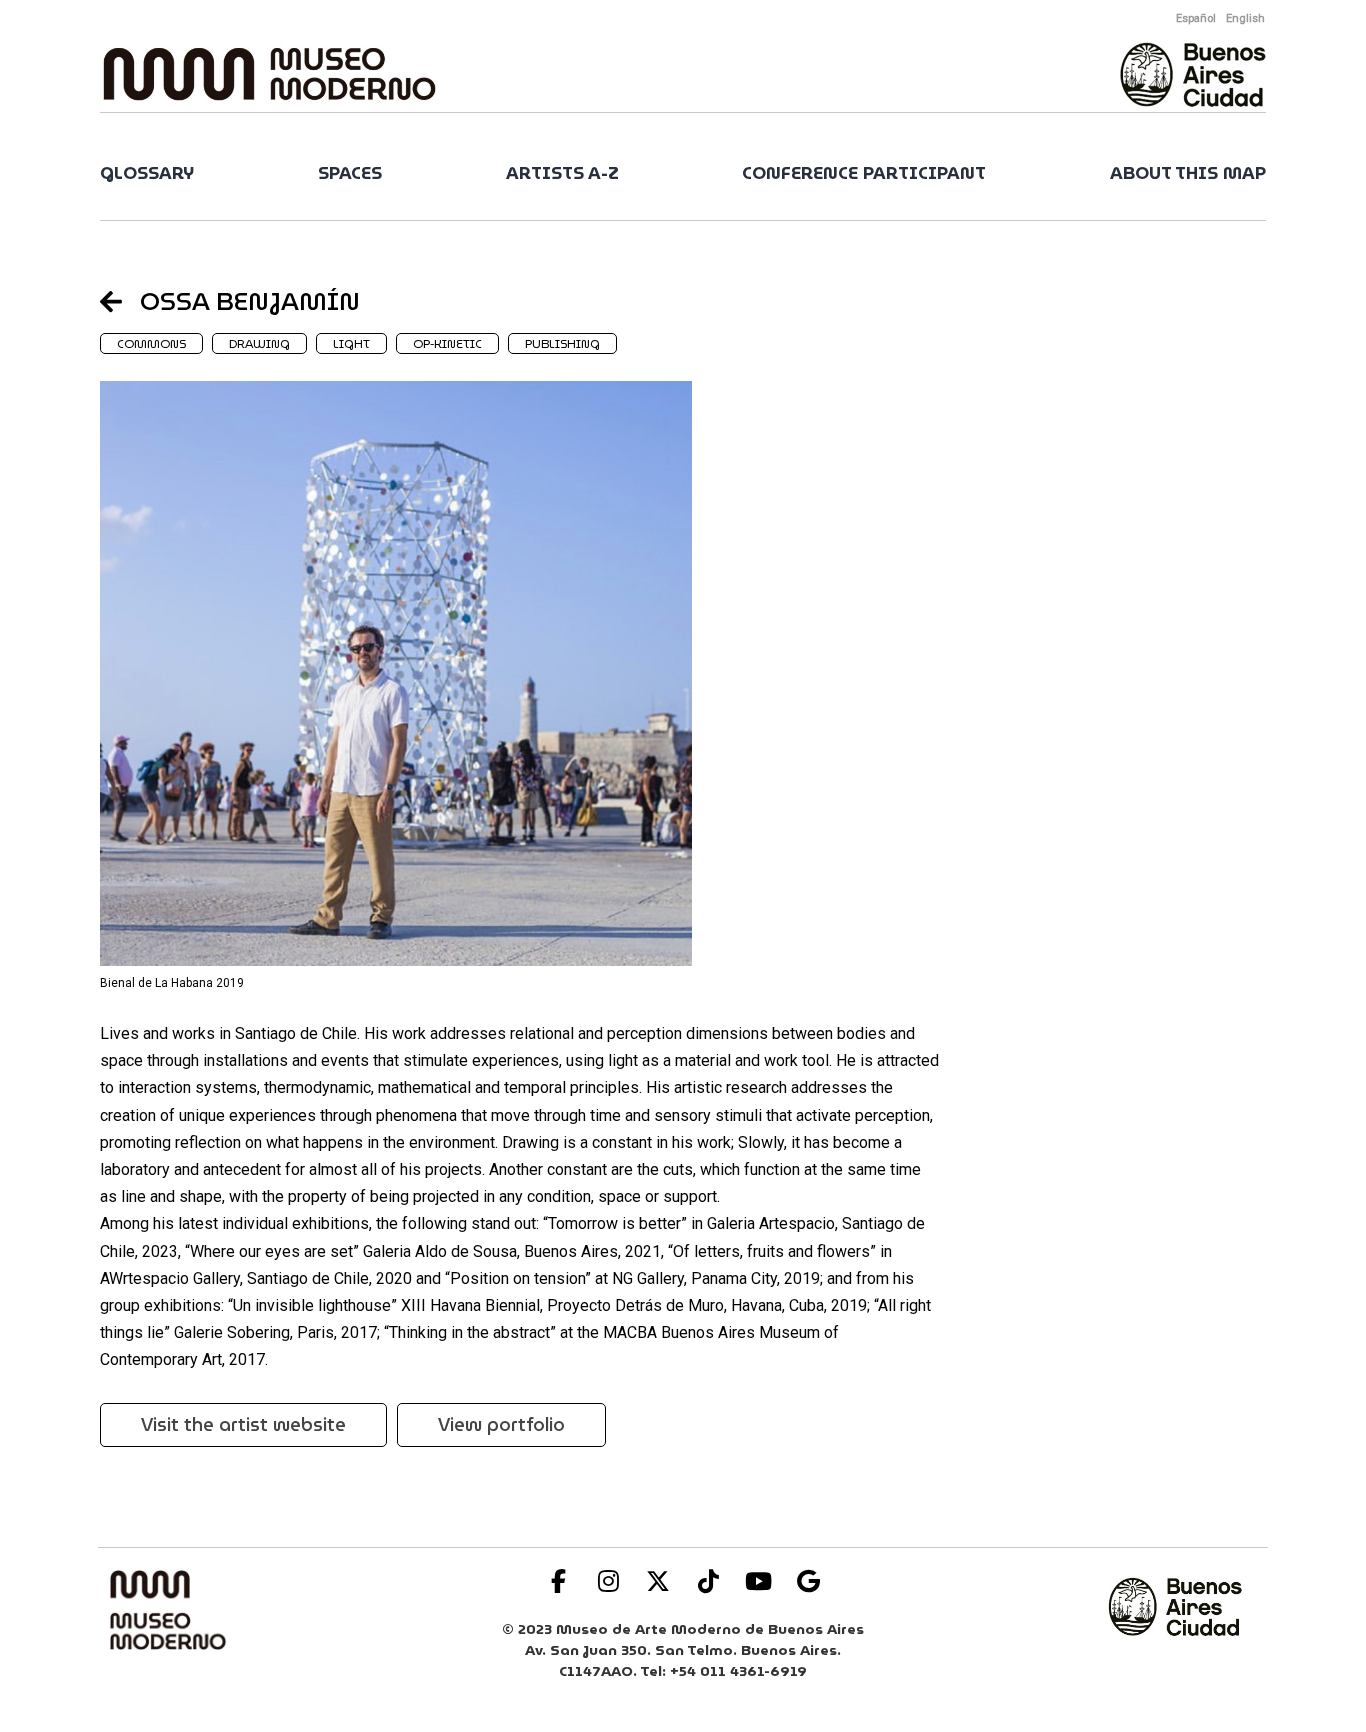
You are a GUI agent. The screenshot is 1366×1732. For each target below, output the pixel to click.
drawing (259, 343)
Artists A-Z (562, 173)
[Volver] (120, 301)
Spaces (350, 173)
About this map (1188, 173)
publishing (562, 343)
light (351, 343)
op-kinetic (447, 343)
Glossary (147, 173)
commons (151, 343)
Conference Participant (864, 173)
